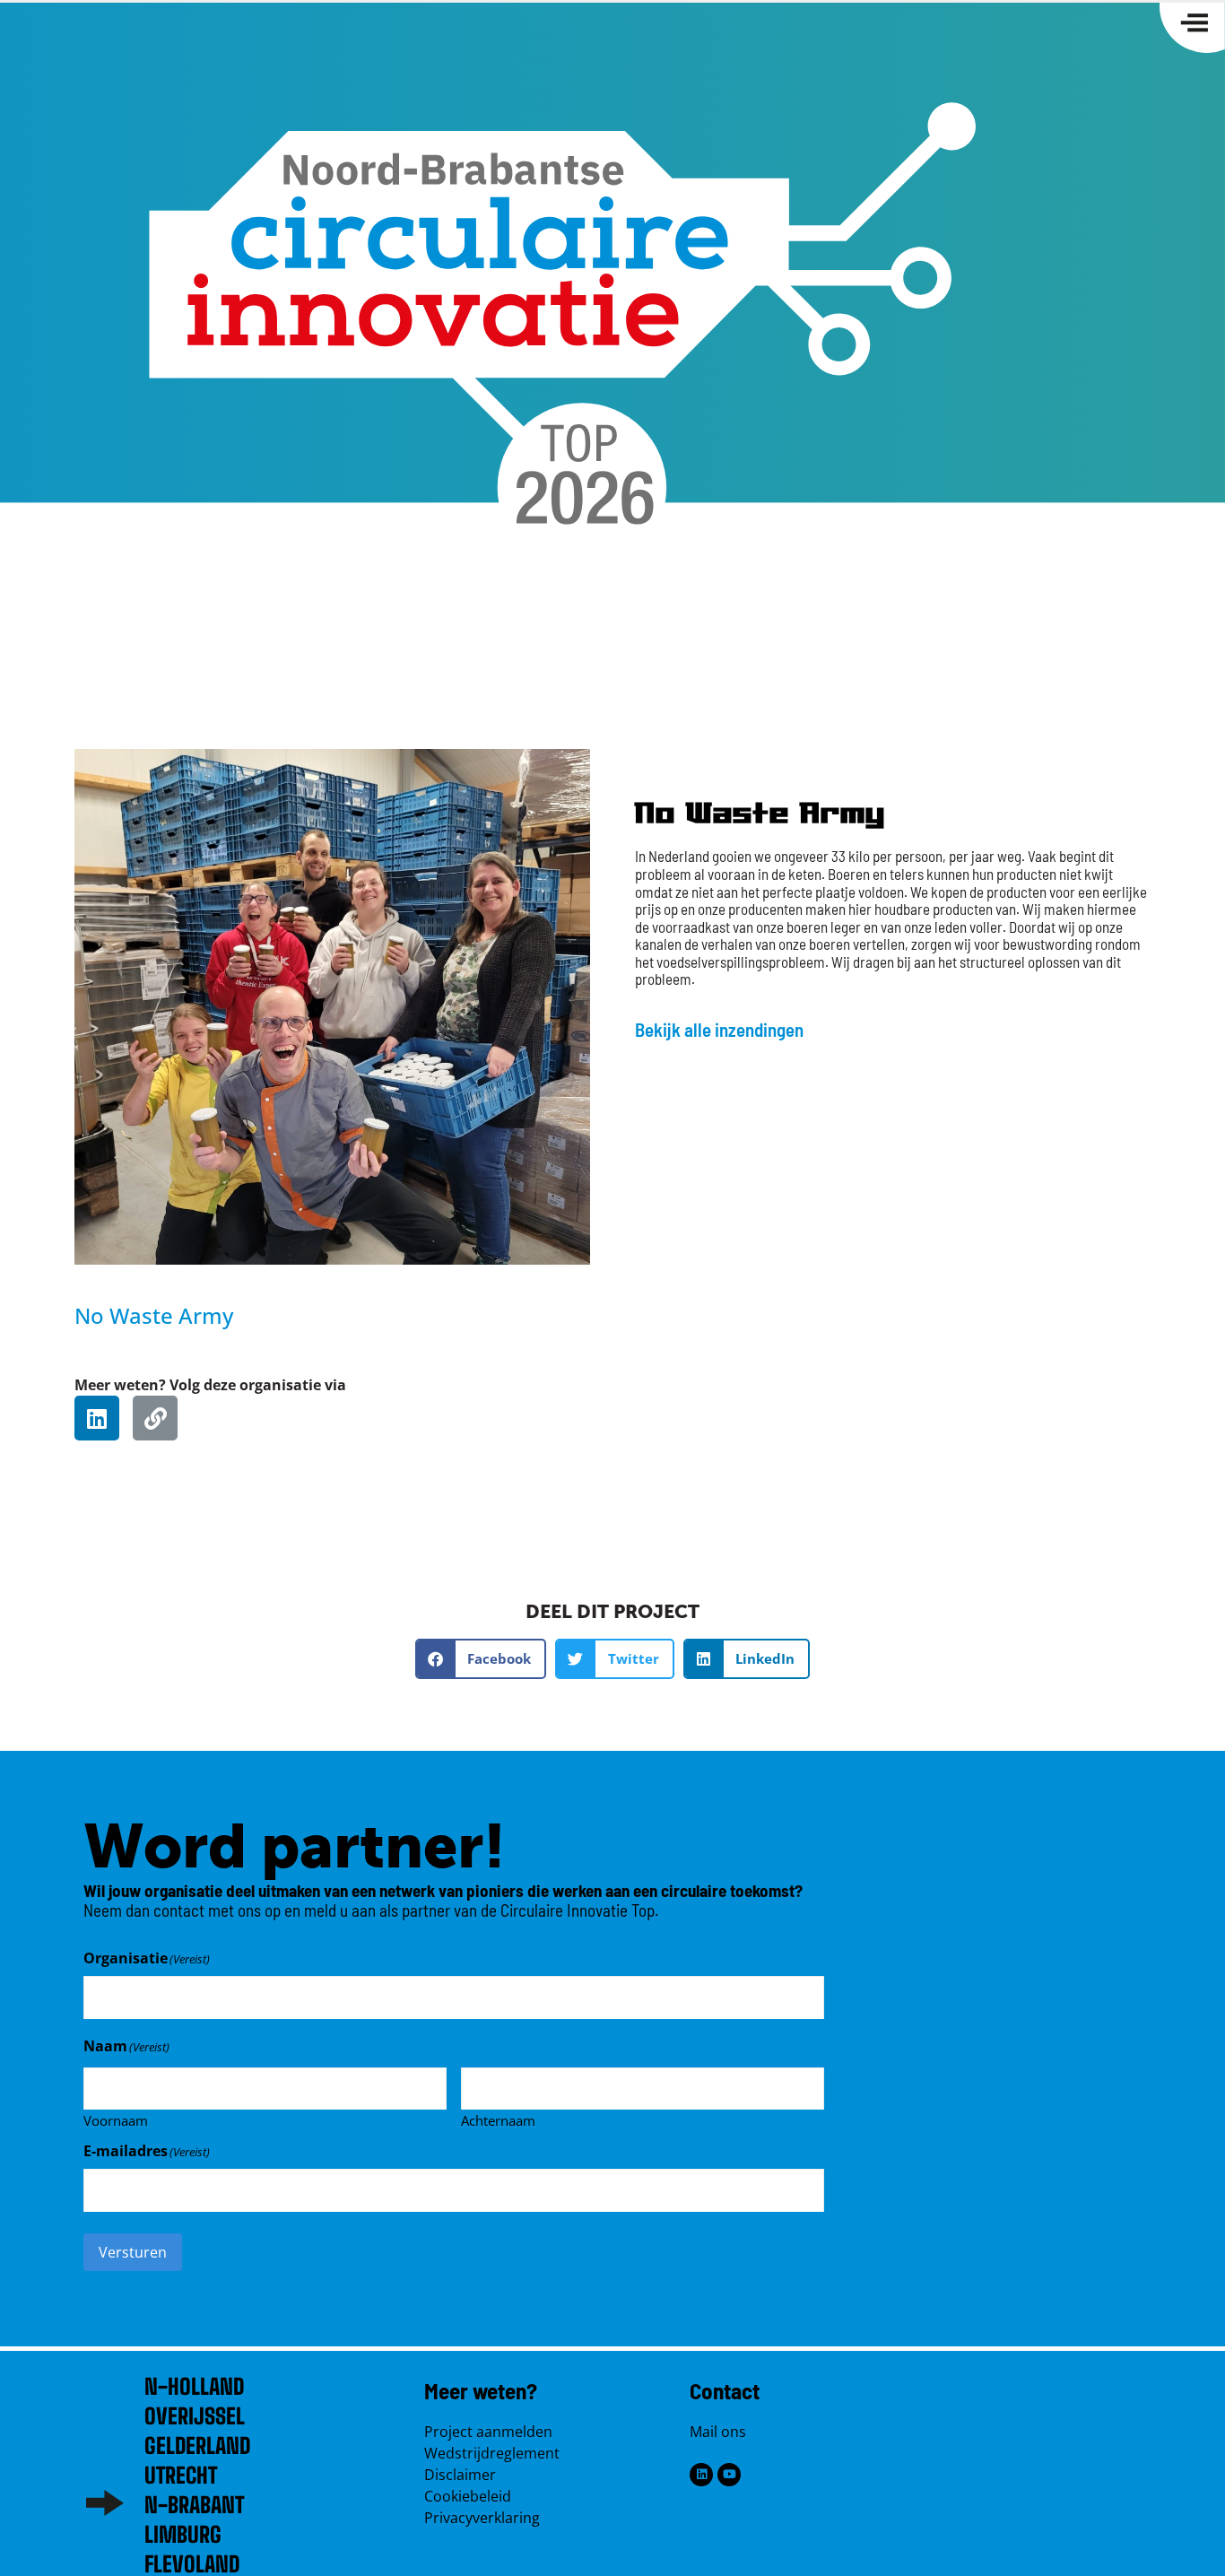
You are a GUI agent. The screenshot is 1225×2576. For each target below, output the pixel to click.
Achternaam (498, 2119)
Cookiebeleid (468, 2496)
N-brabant (194, 2505)
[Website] (155, 1418)
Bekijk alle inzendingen (719, 1029)
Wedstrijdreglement (492, 2453)
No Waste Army (154, 1315)
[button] (481, 1659)
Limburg (183, 2534)
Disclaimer (460, 2475)
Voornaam (116, 2119)
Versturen (133, 2252)
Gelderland (197, 2445)
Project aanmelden (488, 2432)
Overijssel (195, 2416)
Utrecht (181, 2475)
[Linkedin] (97, 1418)
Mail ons (718, 2432)
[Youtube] (729, 2475)
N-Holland (194, 2386)
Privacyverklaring (482, 2518)
